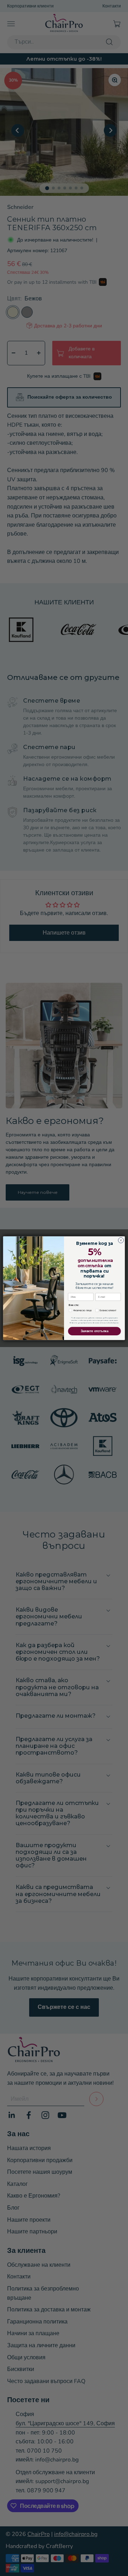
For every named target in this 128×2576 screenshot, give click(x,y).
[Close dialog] (121, 1240)
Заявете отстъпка (95, 1331)
